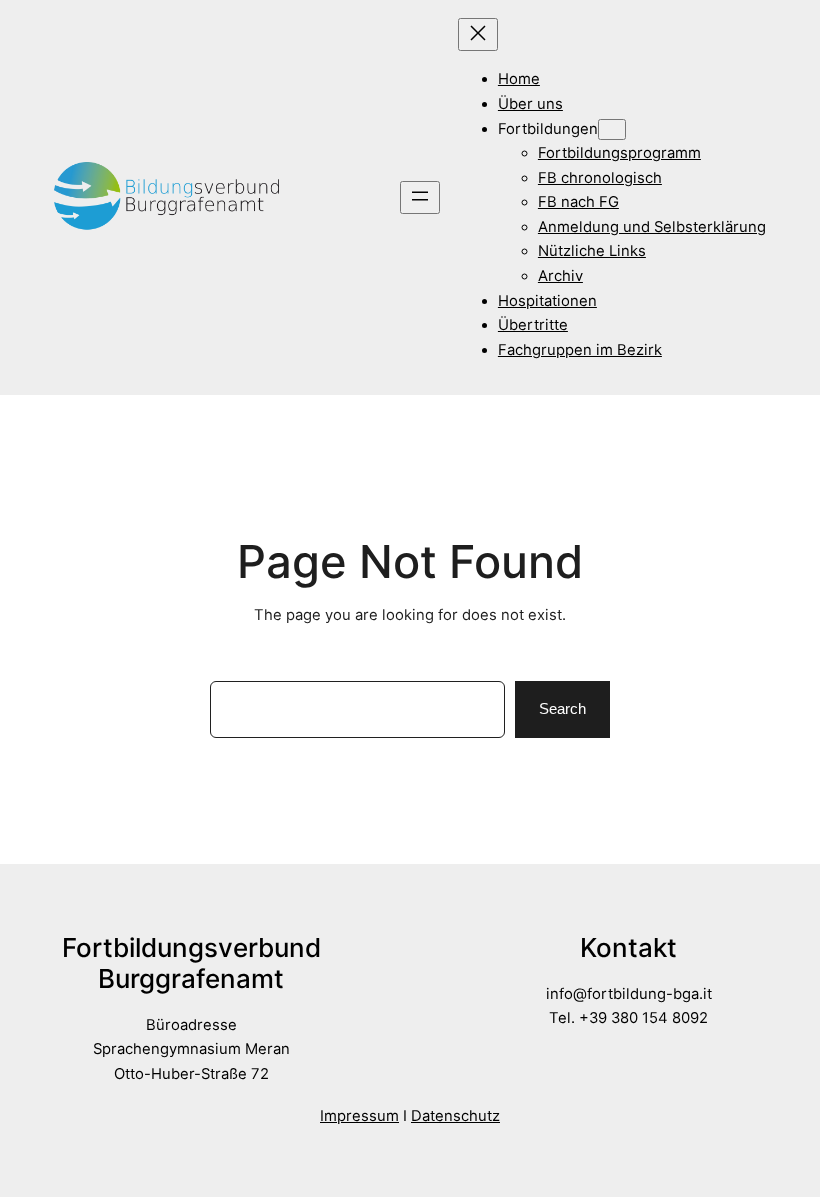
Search (562, 709)
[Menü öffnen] (420, 197)
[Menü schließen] (478, 34)
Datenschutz (455, 1116)
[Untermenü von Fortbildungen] (612, 129)
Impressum (359, 1116)
